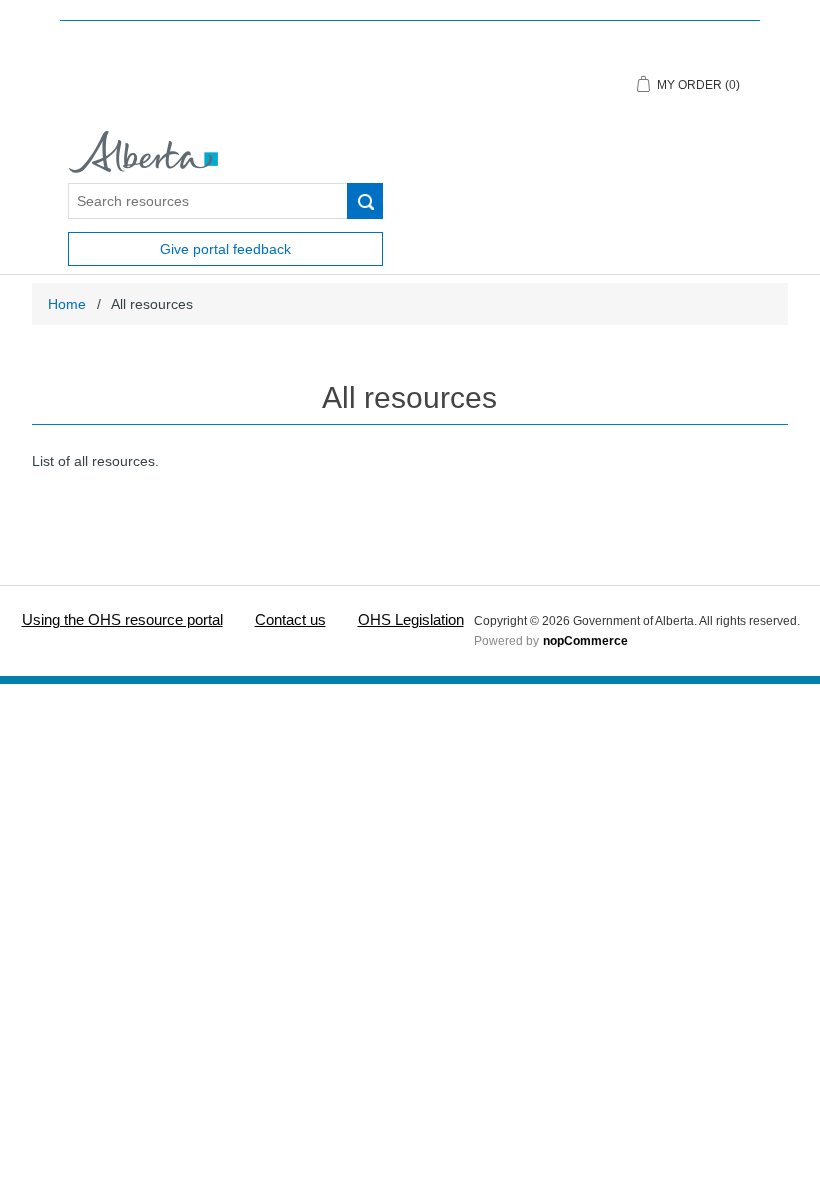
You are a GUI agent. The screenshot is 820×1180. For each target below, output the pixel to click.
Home (67, 304)
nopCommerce (585, 641)
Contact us (290, 619)
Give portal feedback (225, 249)
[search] (365, 201)
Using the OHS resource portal (122, 619)
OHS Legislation (411, 619)
